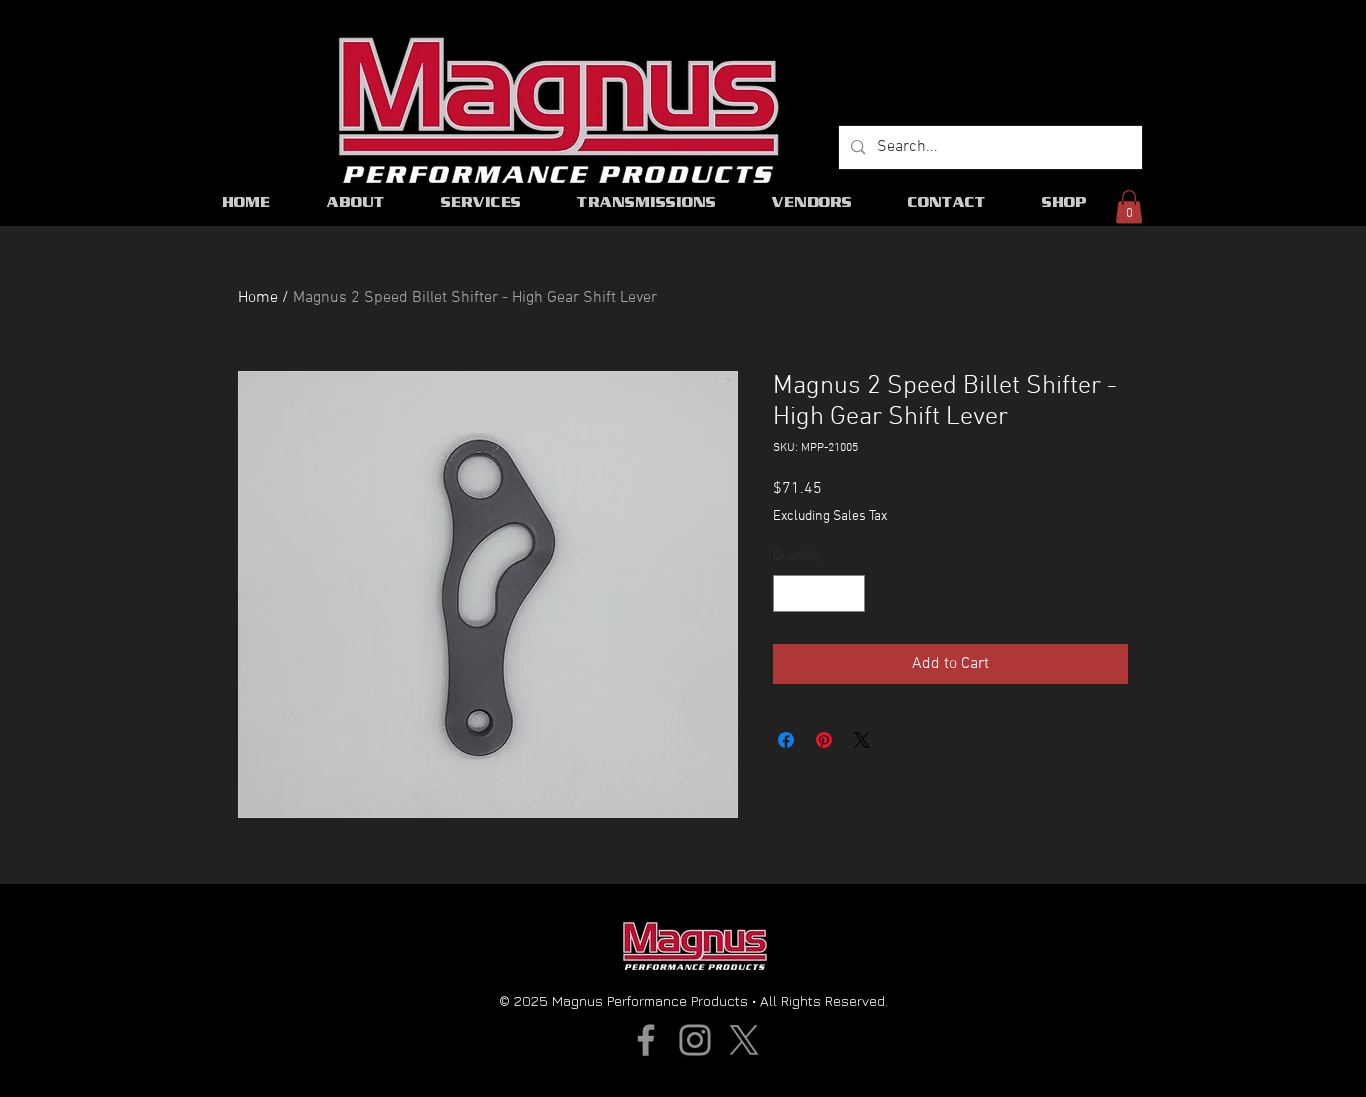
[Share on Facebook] (786, 740)
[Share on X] (862, 740)
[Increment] (849, 593)
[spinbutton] (819, 593)
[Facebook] (646, 1040)
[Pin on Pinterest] (824, 740)
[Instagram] (695, 1040)
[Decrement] (788, 593)
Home (258, 298)
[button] (1129, 206)
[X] (744, 1040)
